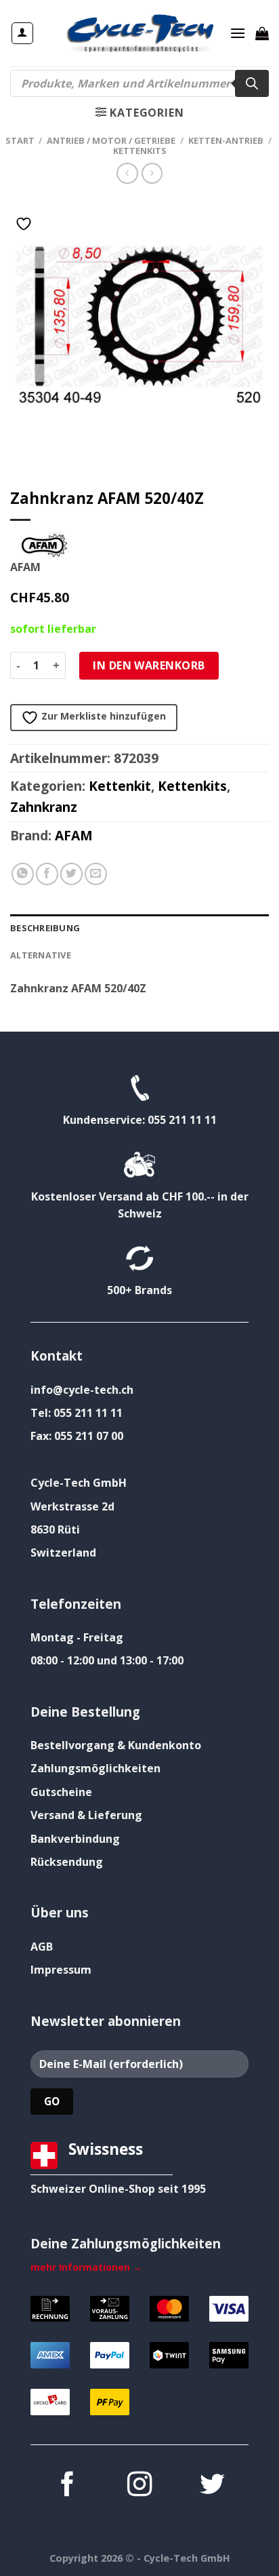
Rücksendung (67, 1862)
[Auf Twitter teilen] (71, 874)
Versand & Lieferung (86, 1815)
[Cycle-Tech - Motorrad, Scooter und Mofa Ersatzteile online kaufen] (139, 33)
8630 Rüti (55, 1529)
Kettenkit (120, 786)
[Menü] (238, 33)
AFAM (74, 835)
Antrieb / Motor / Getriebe (111, 140)
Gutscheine (61, 1792)
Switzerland (63, 1553)
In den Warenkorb (149, 665)
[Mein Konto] (23, 33)
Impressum (61, 1970)
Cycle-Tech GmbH (79, 1483)
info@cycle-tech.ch (82, 1390)
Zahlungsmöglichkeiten (95, 1768)
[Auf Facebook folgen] (66, 2486)
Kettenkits (140, 151)
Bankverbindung (75, 1839)
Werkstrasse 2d (72, 1506)
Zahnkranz (44, 807)
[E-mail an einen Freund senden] (96, 874)
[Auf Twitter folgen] (212, 2486)
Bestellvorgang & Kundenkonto (116, 1745)
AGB (42, 1947)
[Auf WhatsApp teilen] (23, 874)
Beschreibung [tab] (45, 928)
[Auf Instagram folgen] (139, 2486)
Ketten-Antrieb (226, 140)
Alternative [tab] (41, 955)
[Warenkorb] (262, 33)
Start (20, 140)
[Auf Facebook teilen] (47, 874)
